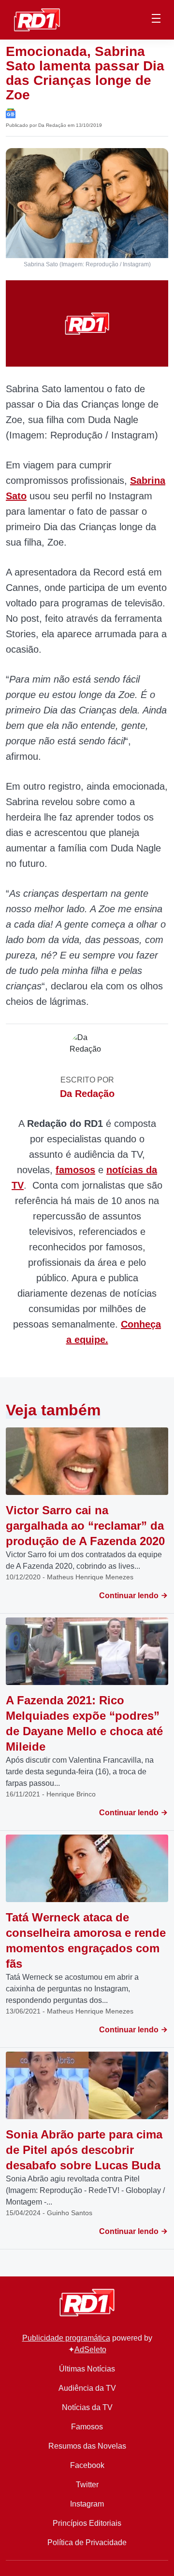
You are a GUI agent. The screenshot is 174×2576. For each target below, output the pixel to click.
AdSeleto (90, 2350)
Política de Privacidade (87, 2542)
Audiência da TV (87, 2388)
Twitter (87, 2485)
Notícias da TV (87, 2407)
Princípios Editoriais (87, 2523)
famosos (75, 1170)
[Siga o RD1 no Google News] (11, 113)
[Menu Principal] (156, 20)
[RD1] (37, 19)
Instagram (87, 2504)
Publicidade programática (66, 2338)
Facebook (87, 2465)
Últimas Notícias (87, 2369)
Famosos (87, 2427)
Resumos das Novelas (87, 2446)
